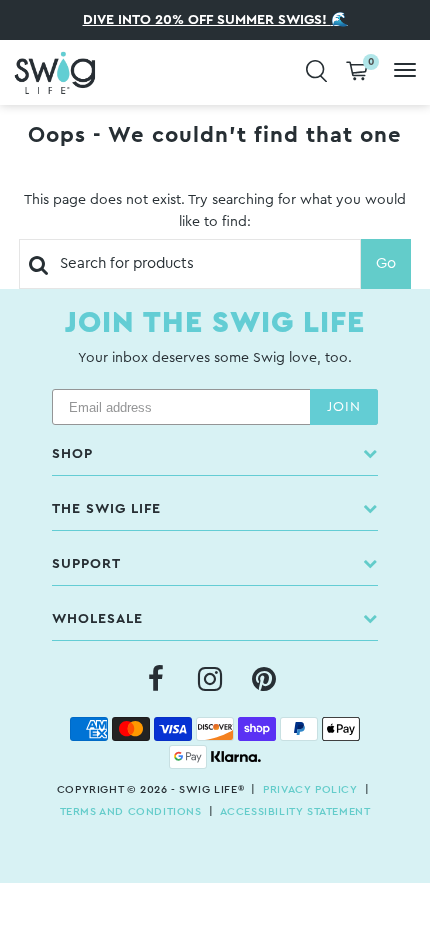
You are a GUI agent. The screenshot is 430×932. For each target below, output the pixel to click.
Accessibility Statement (295, 811)
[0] (357, 72)
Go (386, 263)
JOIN (344, 407)
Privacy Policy (310, 789)
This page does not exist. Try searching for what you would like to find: (215, 211)
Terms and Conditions (131, 811)
